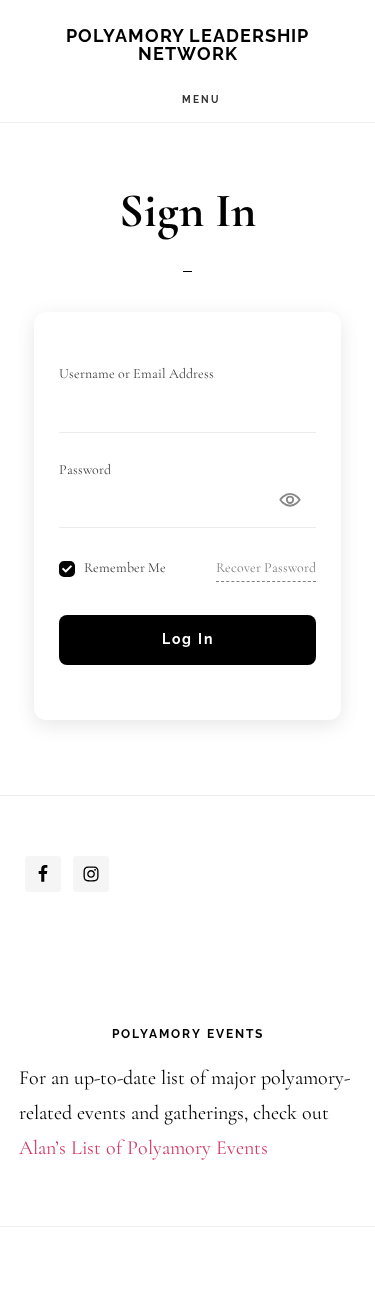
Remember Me (125, 568)
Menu (201, 99)
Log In (188, 639)
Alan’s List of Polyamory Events (143, 1148)
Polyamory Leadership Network (187, 44)
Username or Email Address (136, 373)
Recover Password (266, 567)
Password (85, 469)
